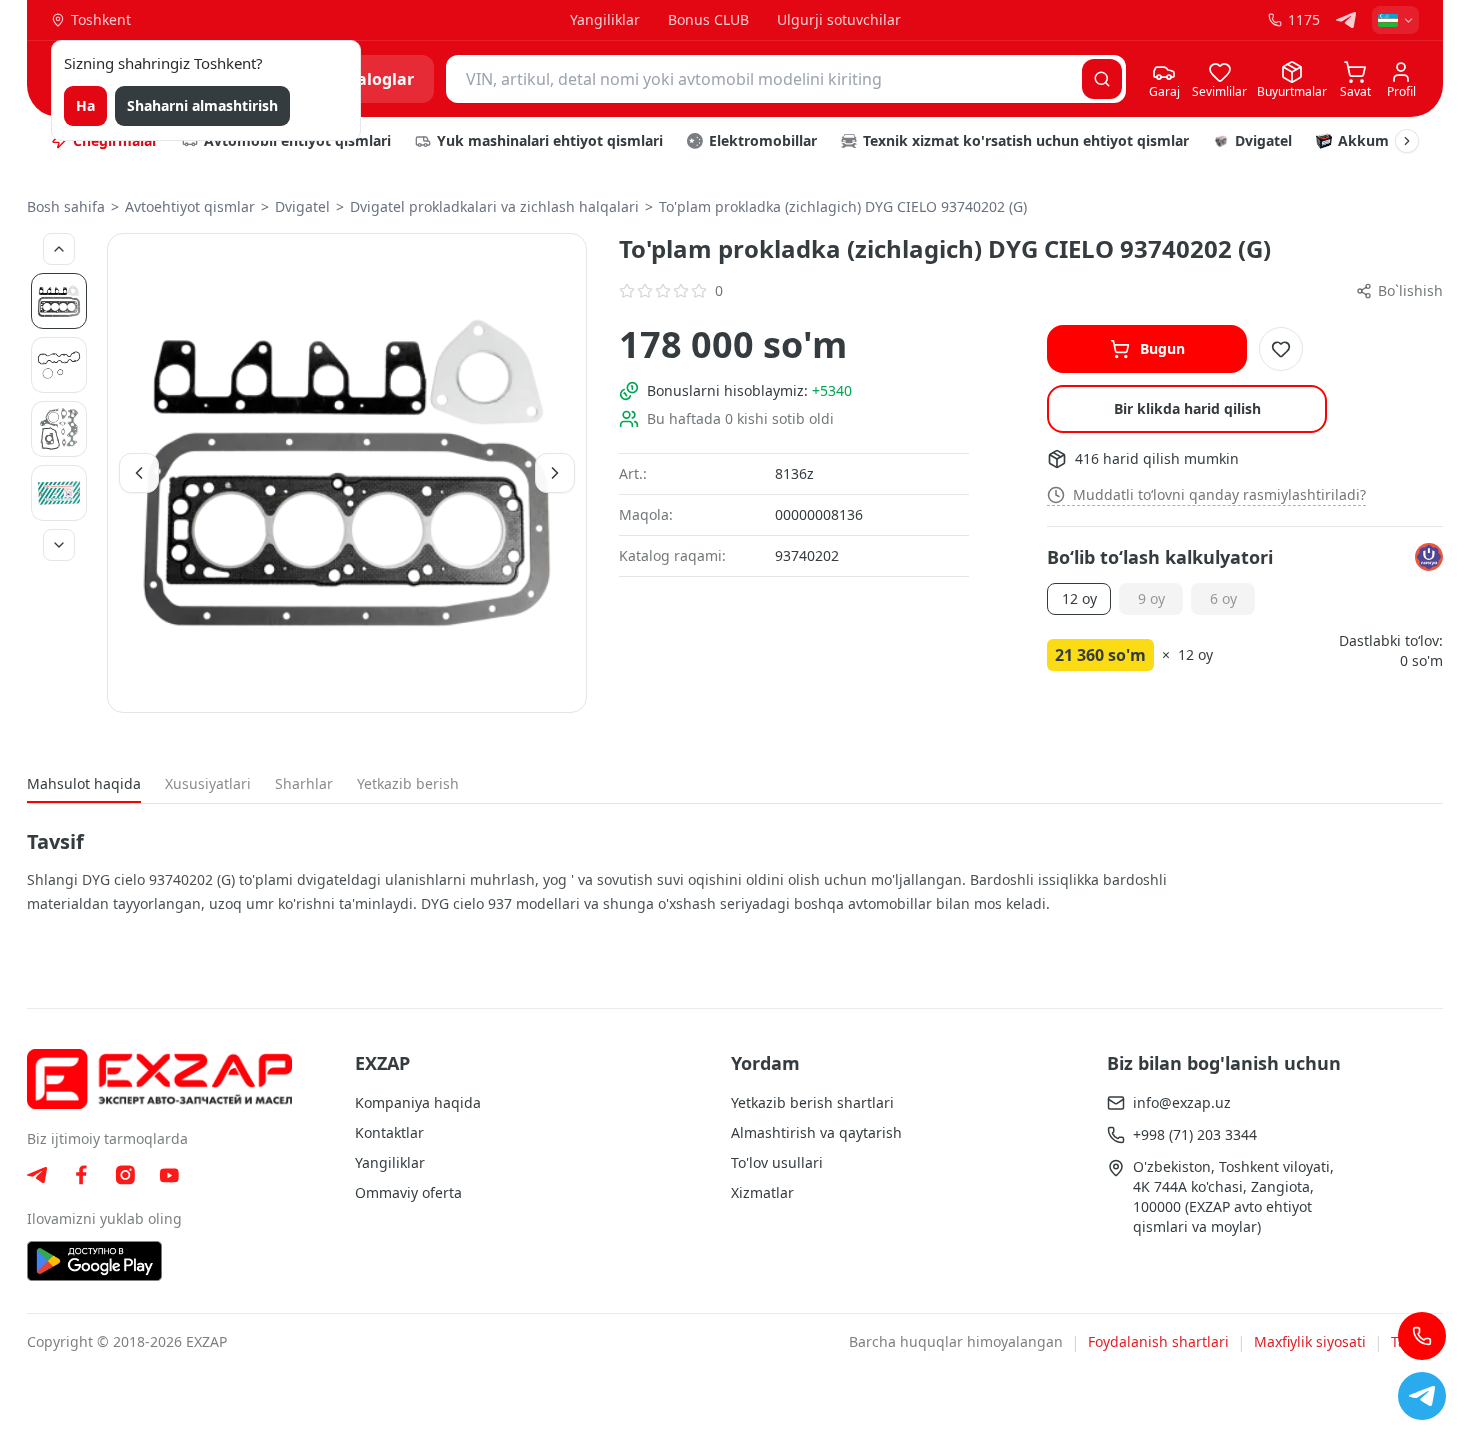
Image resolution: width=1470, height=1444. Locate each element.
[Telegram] (1346, 20)
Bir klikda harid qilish (1187, 408)
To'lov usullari (777, 1162)
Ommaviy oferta (408, 1192)
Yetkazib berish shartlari (812, 1102)
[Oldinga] (1407, 141)
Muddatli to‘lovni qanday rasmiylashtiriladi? (1219, 494)
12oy (1079, 598)
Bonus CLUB (708, 19)
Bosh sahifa (66, 206)
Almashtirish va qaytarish (816, 1132)
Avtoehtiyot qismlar (190, 206)
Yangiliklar (605, 19)
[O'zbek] (1395, 20)
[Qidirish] (1102, 79)
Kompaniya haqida (418, 1102)
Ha (85, 105)
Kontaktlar (389, 1132)
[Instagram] (125, 1175)
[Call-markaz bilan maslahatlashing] (1422, 1336)
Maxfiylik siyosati (1310, 1341)
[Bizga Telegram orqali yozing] (1422, 1396)
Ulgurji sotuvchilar (839, 19)
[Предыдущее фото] (59, 249)
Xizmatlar (762, 1192)
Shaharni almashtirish (202, 105)
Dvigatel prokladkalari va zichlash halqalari (494, 206)
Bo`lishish (1410, 290)
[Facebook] (81, 1175)
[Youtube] (169, 1175)
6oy (1223, 598)
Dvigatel (302, 206)
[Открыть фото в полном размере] (347, 473)
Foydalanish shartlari (1158, 1341)
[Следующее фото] (59, 545)
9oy (1151, 598)
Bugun (1162, 348)
